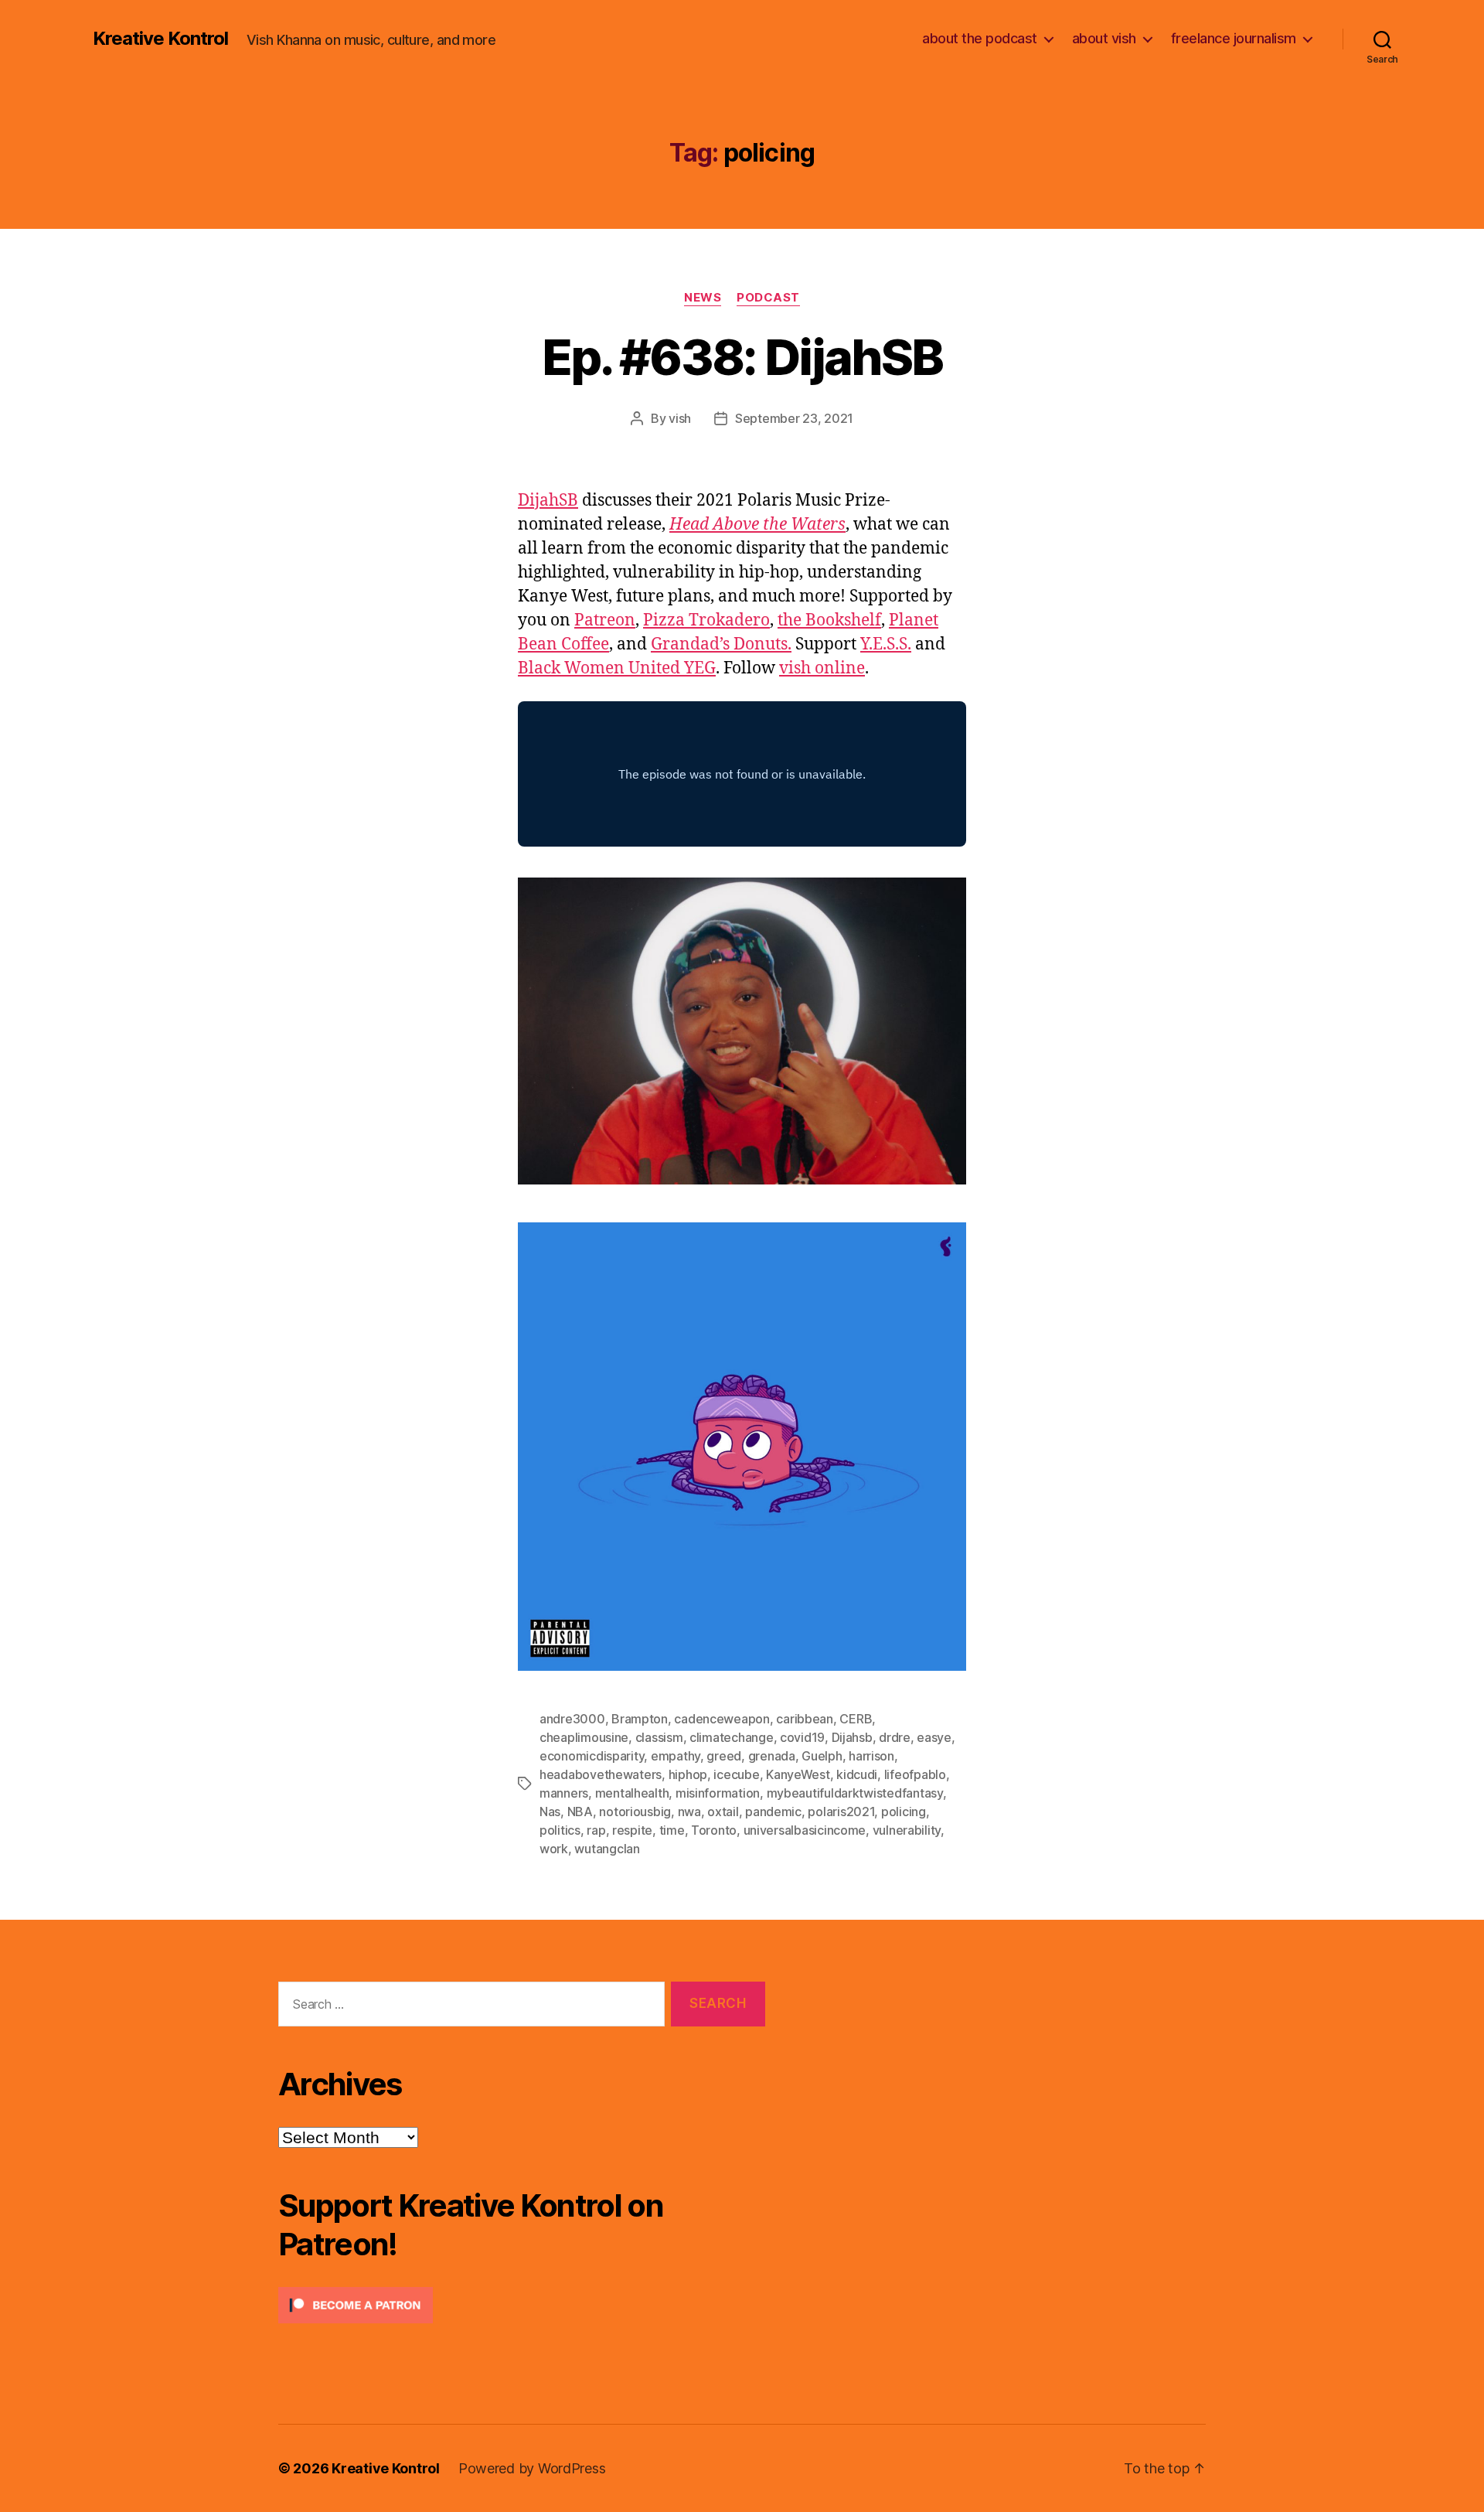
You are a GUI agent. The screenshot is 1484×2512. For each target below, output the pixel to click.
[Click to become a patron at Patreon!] (522, 2305)
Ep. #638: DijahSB (742, 357)
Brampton (640, 1719)
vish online (822, 668)
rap (596, 1830)
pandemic (773, 1812)
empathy (676, 1756)
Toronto (714, 1830)
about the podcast (980, 38)
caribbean (805, 1719)
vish (680, 418)
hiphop (688, 1774)
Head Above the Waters (757, 525)
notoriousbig (635, 1812)
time (672, 1830)
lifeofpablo (915, 1774)
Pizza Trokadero (706, 620)
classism (659, 1737)
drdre (895, 1737)
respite (632, 1830)
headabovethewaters (601, 1774)
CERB (856, 1719)
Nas (550, 1812)
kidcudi (857, 1774)
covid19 (802, 1737)
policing (904, 1812)
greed (724, 1756)
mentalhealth (632, 1793)
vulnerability (907, 1830)
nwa (689, 1812)
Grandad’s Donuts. (721, 644)
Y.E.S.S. (886, 644)
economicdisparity (592, 1756)
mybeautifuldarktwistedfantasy (855, 1793)
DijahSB (548, 501)
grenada (772, 1756)
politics (560, 1830)
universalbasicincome (805, 1830)
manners (564, 1793)
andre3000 (572, 1719)
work (554, 1849)
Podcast (768, 298)
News (703, 298)
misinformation (718, 1793)
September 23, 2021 (794, 418)
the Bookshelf (829, 620)
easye (934, 1737)
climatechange (732, 1737)
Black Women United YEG (617, 668)
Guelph (822, 1756)
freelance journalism (1234, 38)
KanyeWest (798, 1774)
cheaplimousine (584, 1737)
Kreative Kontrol (160, 39)
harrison (871, 1756)
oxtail (723, 1812)
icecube (736, 1774)
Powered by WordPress (532, 2468)
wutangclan (607, 1849)
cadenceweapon (722, 1719)
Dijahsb (852, 1737)
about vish (1104, 38)
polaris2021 (841, 1812)
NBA (580, 1812)
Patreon (605, 620)
